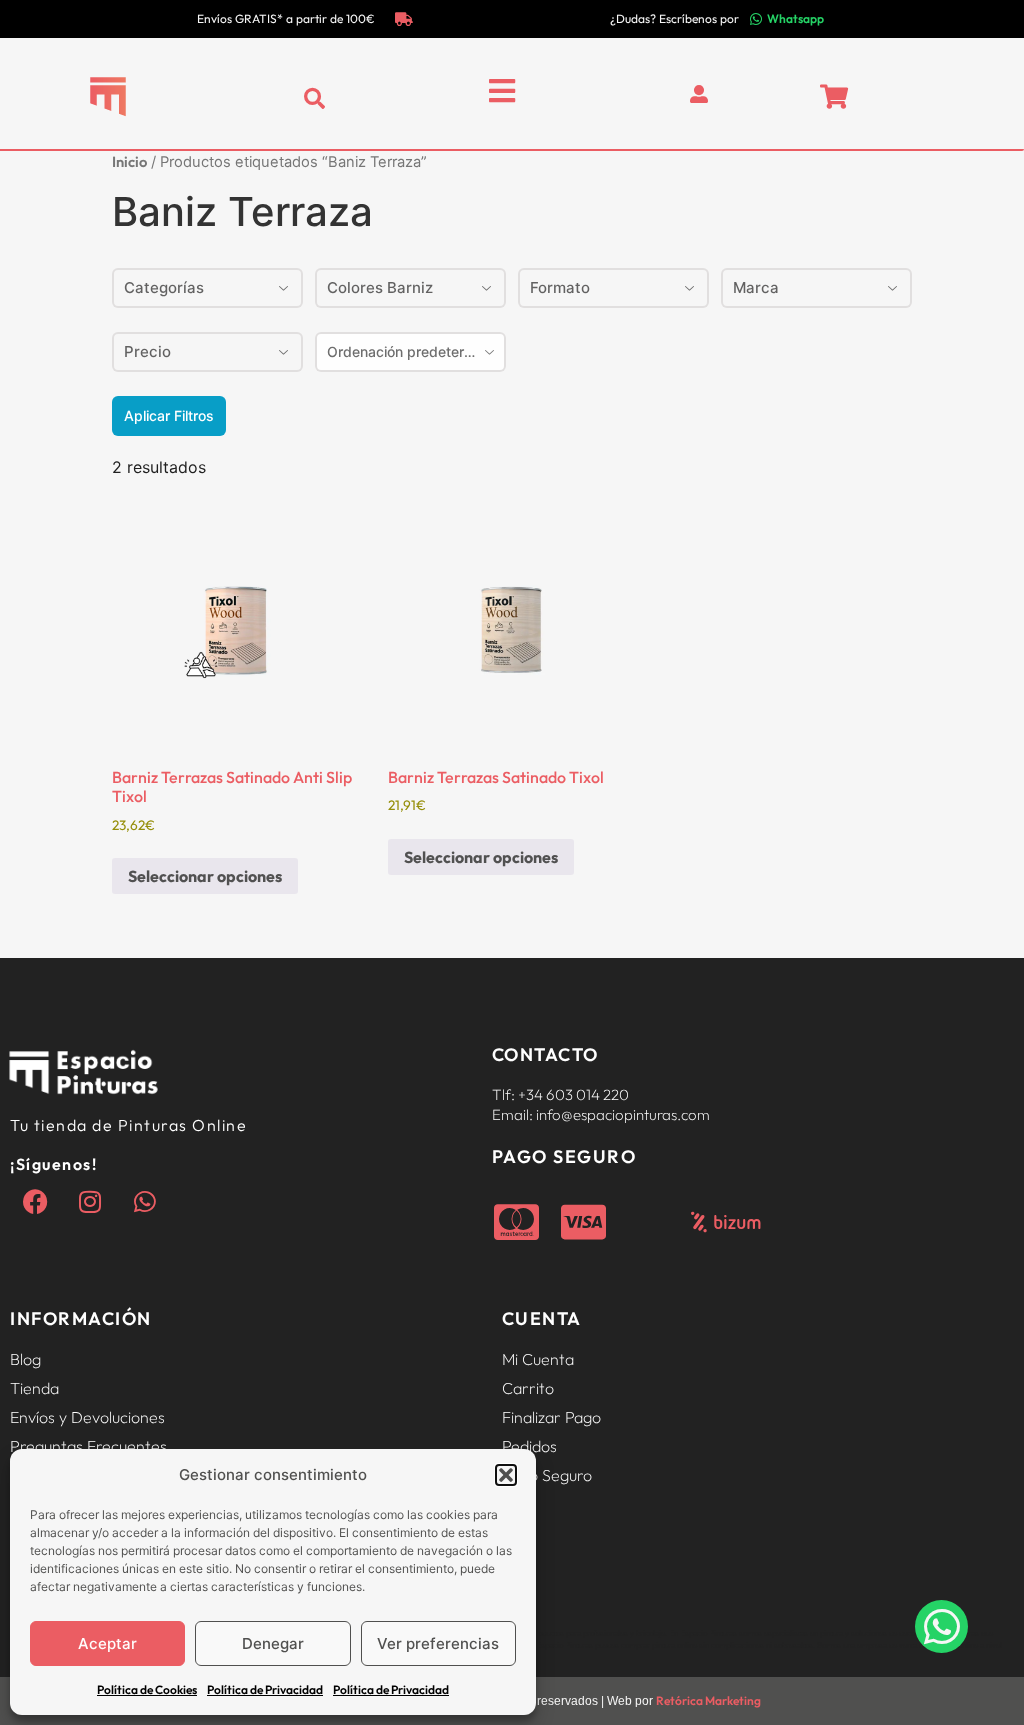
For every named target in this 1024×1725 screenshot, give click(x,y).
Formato (560, 287)
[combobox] (410, 352)
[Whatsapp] (145, 1201)
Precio (147, 351)
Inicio (129, 161)
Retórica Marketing (708, 1700)
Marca (756, 287)
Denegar (273, 1643)
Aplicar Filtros (169, 415)
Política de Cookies (147, 1689)
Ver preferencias (438, 1643)
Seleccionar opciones (205, 876)
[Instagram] (90, 1201)
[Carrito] (834, 96)
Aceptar (107, 1643)
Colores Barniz (380, 287)
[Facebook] (35, 1201)
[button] (506, 1475)
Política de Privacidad (265, 1689)
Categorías (164, 287)
